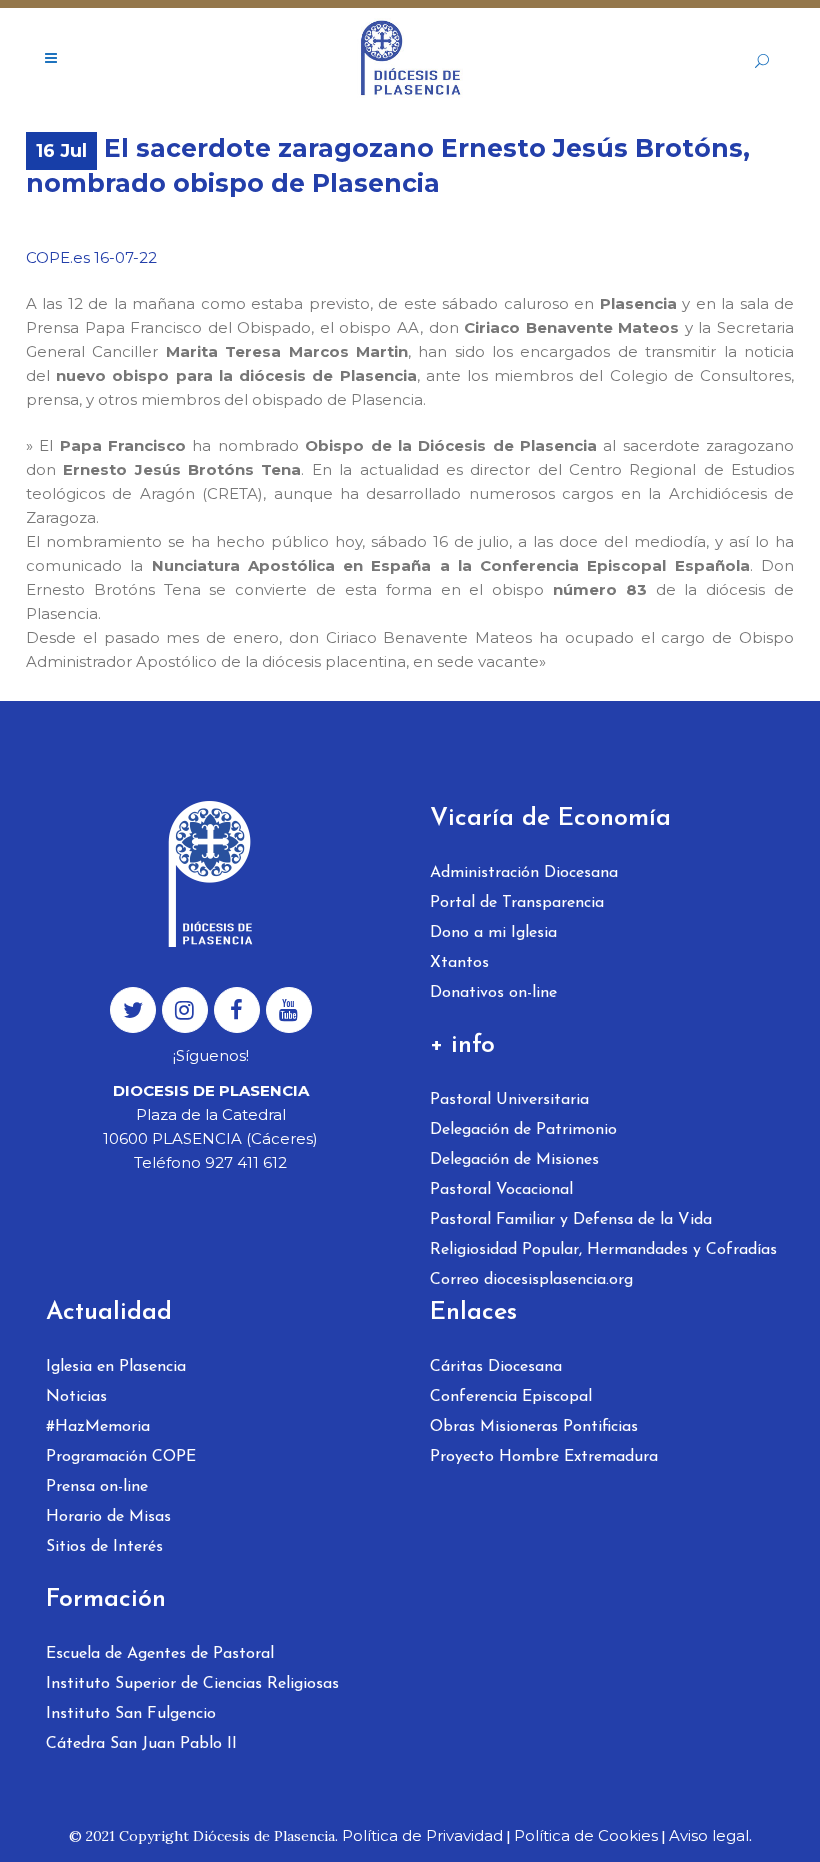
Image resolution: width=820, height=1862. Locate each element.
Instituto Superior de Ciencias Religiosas (192, 1684)
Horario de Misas (108, 1517)
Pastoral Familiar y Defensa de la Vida (571, 1220)
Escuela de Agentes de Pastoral (160, 1654)
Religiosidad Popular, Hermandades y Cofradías (603, 1250)
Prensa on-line (97, 1487)
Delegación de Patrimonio (523, 1130)
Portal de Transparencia (517, 903)
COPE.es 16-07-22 (91, 257)
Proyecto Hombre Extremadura (544, 1457)
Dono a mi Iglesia (493, 933)
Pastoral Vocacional (501, 1190)
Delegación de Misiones (514, 1160)
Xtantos (459, 963)
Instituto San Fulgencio (131, 1714)
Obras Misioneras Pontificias (534, 1427)
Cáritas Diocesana (496, 1367)
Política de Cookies (586, 1835)
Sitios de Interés (104, 1547)
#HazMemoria (98, 1427)
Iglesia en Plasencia (116, 1367)
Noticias (76, 1397)
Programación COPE (121, 1457)
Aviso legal (709, 1835)
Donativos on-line (493, 993)
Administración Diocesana (524, 873)
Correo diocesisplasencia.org (531, 1280)
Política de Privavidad (422, 1835)
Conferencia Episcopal (511, 1397)
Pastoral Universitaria (509, 1100)
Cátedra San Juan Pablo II (141, 1744)
